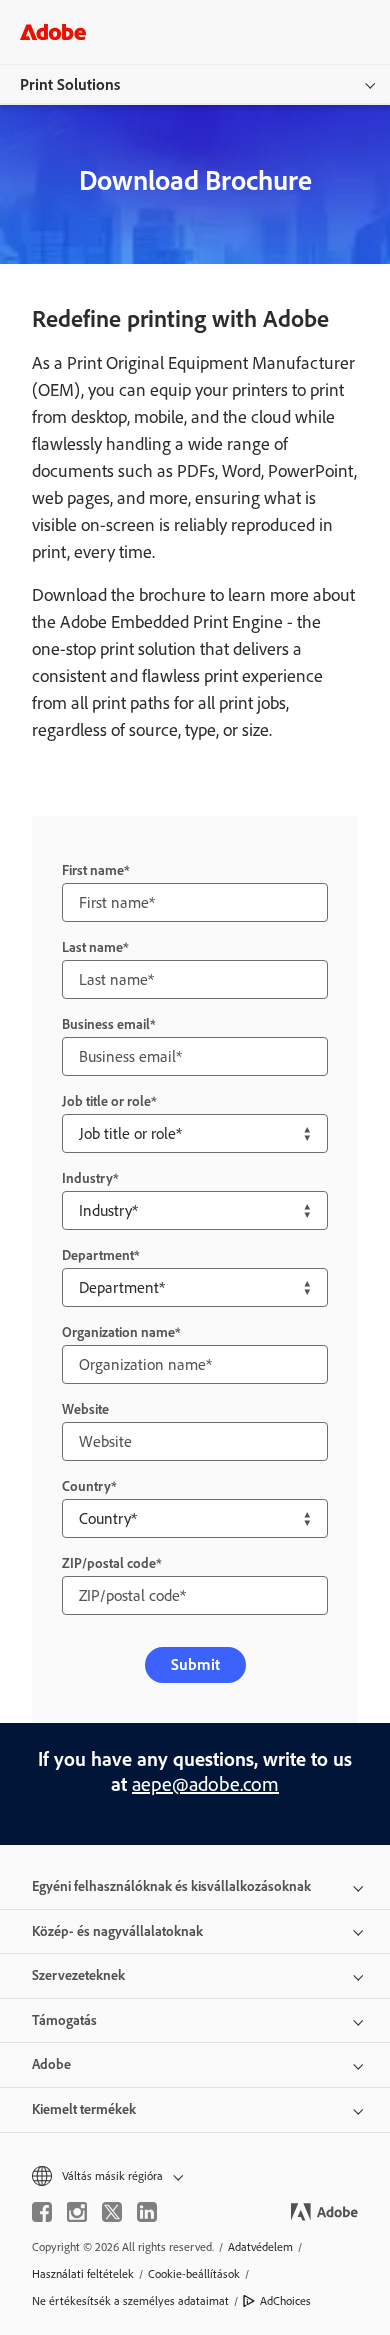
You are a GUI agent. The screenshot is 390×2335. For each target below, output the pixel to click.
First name (93, 870)
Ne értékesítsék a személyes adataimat (130, 2301)
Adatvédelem (260, 2247)
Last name (92, 947)
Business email (106, 1024)
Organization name (118, 1332)
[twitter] (112, 2212)
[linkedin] (147, 2212)
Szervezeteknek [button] (78, 1975)
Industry (87, 1178)
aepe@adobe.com (205, 1784)
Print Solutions (70, 84)
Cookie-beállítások (194, 2274)
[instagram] (77, 2212)
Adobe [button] (51, 2064)
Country (86, 1486)
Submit (195, 1664)
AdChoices (285, 2301)
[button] (195, 2176)
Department (98, 1255)
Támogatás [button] (64, 2020)
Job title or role (106, 1101)
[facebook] (42, 2212)
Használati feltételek (83, 2274)
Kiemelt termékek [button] (84, 2109)
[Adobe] (53, 31)
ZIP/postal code (109, 1563)
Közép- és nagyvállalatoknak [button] (117, 1931)
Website (85, 1409)
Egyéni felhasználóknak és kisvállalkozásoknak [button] (171, 1886)
